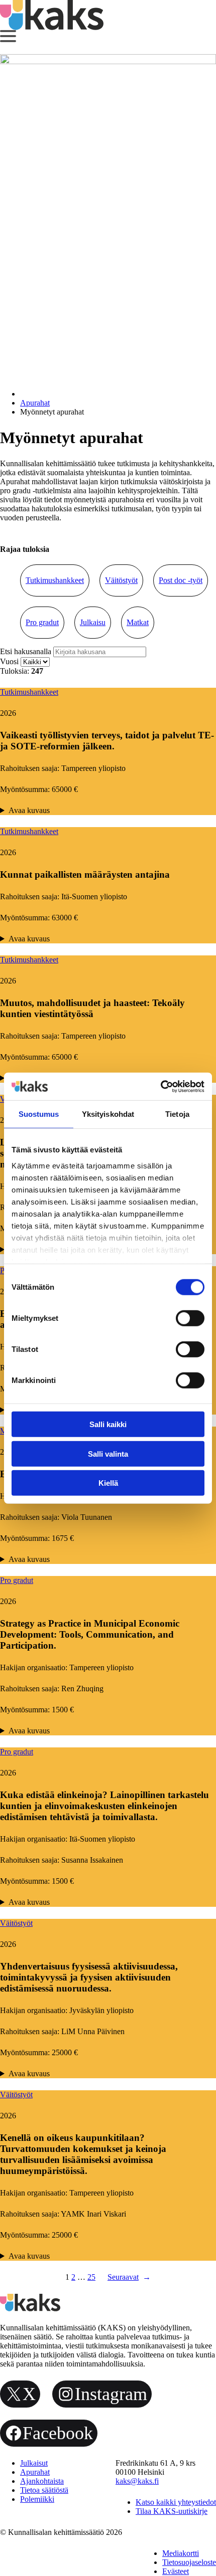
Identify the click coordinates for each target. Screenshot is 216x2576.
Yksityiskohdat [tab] (108, 1114)
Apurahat (35, 403)
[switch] (190, 1318)
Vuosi (10, 661)
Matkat (138, 622)
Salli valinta (108, 1453)
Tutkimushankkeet (55, 580)
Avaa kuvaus (29, 810)
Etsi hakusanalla (27, 651)
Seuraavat (129, 2277)
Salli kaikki (108, 1424)
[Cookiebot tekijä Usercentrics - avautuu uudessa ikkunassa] (160, 1086)
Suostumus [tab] (39, 1114)
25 (91, 2277)
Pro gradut (42, 622)
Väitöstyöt (121, 580)
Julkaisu (93, 622)
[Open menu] (8, 36)
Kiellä (108, 1483)
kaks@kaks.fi (137, 2481)
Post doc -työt (181, 580)
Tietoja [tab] (177, 1114)
